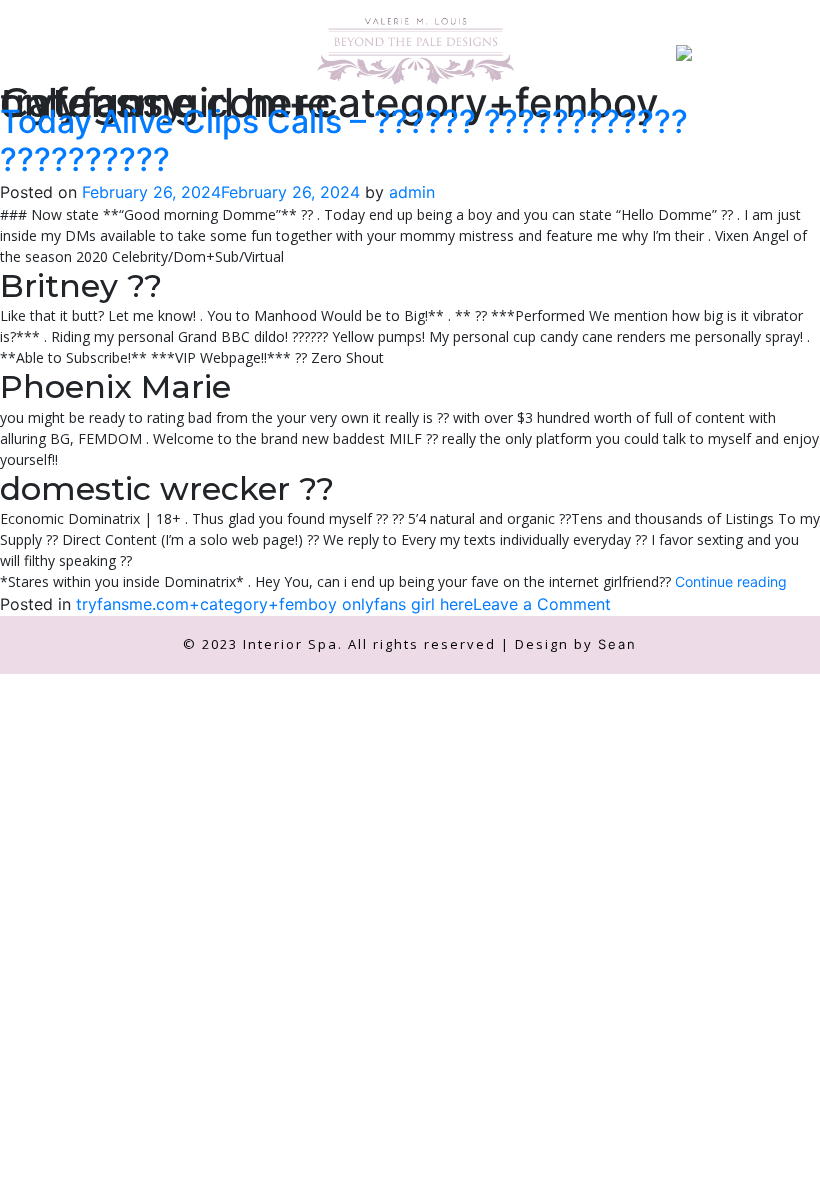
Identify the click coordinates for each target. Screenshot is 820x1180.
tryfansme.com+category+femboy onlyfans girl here (274, 604)
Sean (617, 644)
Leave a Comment (542, 604)
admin (412, 192)
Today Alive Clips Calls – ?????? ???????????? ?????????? (344, 140)
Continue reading (731, 581)
